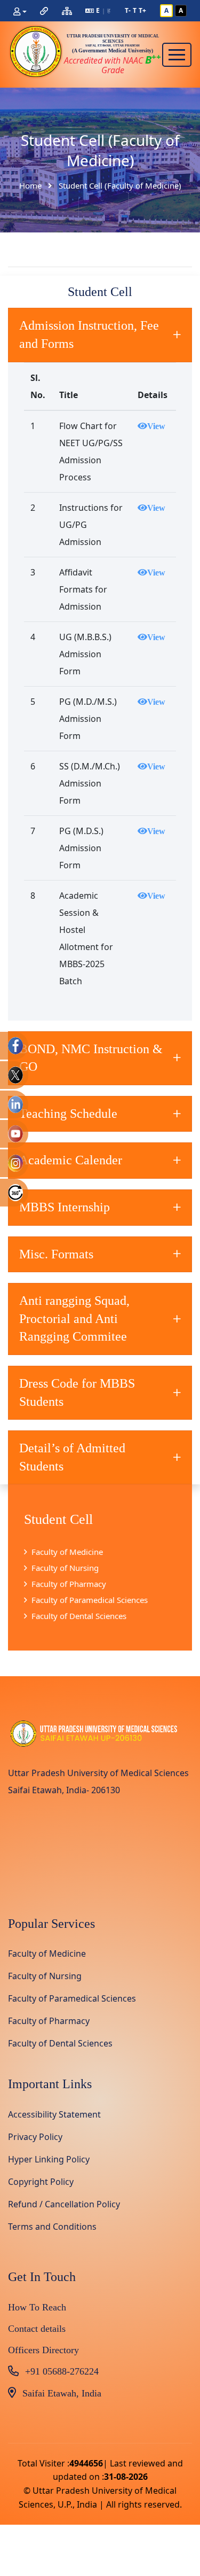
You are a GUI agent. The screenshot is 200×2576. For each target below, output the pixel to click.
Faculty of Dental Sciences (79, 1616)
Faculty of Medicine (67, 1552)
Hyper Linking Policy (49, 2159)
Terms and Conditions (52, 2227)
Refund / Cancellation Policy (64, 2204)
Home (30, 186)
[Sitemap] (67, 11)
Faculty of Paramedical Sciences (90, 1600)
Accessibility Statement (54, 2114)
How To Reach (37, 2307)
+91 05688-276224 (62, 2371)
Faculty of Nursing (65, 1568)
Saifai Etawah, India (62, 2393)
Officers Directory (43, 2350)
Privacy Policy (35, 2137)
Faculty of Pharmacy (69, 1584)
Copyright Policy (41, 2182)
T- (128, 10)
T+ (142, 10)
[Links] (44, 11)
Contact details (37, 2329)
